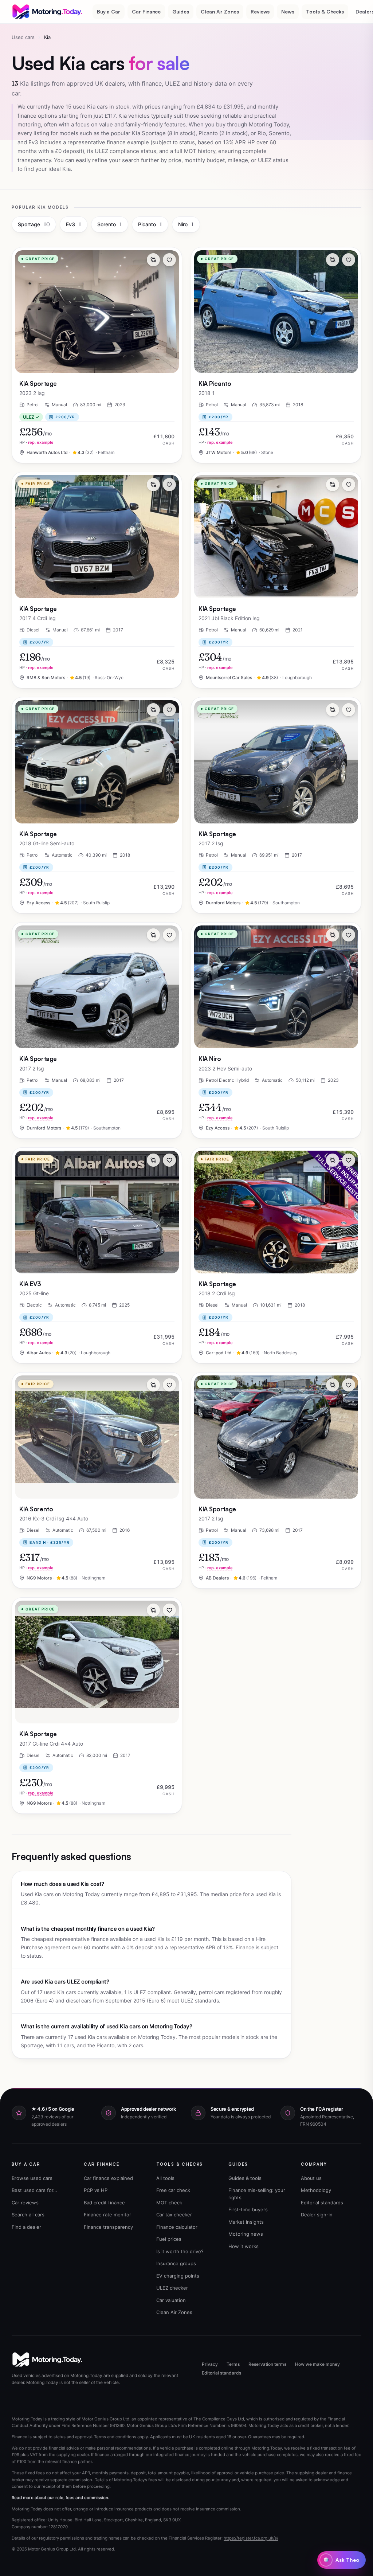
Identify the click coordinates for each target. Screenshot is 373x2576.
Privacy (210, 2364)
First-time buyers (248, 2209)
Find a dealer (26, 2227)
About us (311, 2178)
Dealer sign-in (317, 2215)
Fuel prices (169, 2239)
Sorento (110, 224)
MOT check (169, 2203)
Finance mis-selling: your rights (257, 2194)
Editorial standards (322, 2203)
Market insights (246, 2222)
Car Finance (146, 11)
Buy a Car (109, 11)
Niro (186, 224)
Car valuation (171, 2300)
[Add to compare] (153, 260)
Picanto (150, 224)
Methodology (316, 2190)
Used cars (23, 37)
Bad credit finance (104, 2203)
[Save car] (169, 260)
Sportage (34, 224)
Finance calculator (177, 2227)
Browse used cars (32, 2178)
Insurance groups (176, 2263)
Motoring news (246, 2234)
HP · (36, 442)
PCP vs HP (96, 2190)
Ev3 (74, 224)
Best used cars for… (34, 2190)
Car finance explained (108, 2178)
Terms (233, 2364)
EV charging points (178, 2276)
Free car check (173, 2190)
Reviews (260, 11)
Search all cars (28, 2215)
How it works (244, 2246)
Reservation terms (267, 2364)
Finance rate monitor (107, 2215)
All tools (165, 2178)
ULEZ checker (172, 2288)
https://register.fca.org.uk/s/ (251, 2538)
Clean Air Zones (220, 11)
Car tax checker (174, 2215)
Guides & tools (245, 2178)
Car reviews (25, 2203)
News (288, 11)
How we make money (317, 2364)
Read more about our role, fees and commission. (60, 2498)
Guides (181, 11)
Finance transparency (108, 2227)
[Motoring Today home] (48, 12)
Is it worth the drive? (180, 2251)
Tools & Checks (325, 11)
